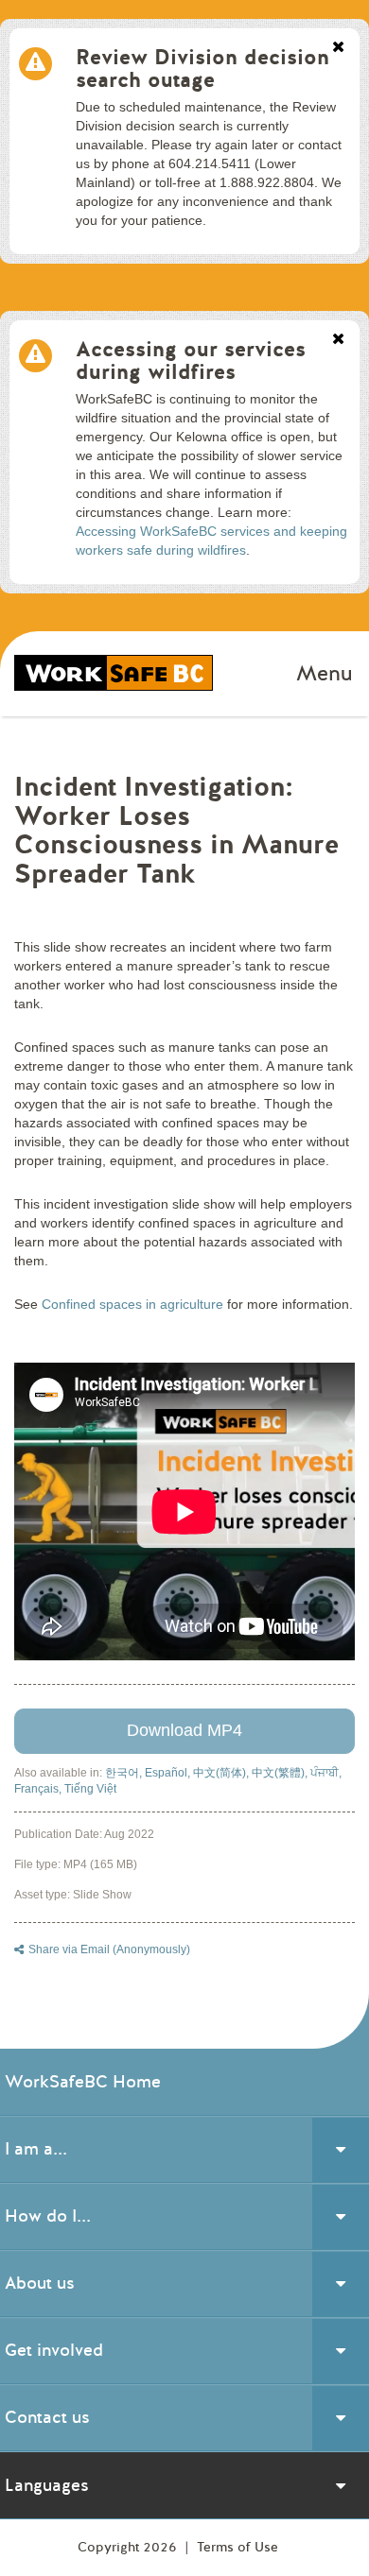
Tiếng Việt (90, 1789)
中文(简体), (222, 1773)
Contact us (47, 2417)
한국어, (125, 1773)
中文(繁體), (281, 1773)
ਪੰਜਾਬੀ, (326, 1773)
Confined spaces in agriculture (132, 1304)
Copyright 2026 (129, 2547)
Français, (39, 1789)
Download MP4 (184, 1730)
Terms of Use (237, 2547)
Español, (169, 1773)
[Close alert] (338, 48)
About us (40, 2283)
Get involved (54, 2350)
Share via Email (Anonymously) (109, 1949)
